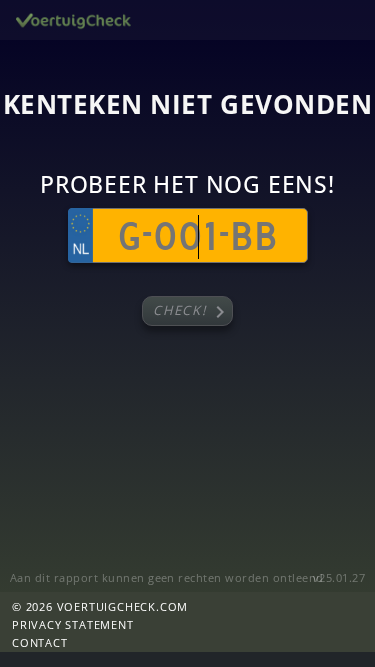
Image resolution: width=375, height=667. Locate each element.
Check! (193, 312)
